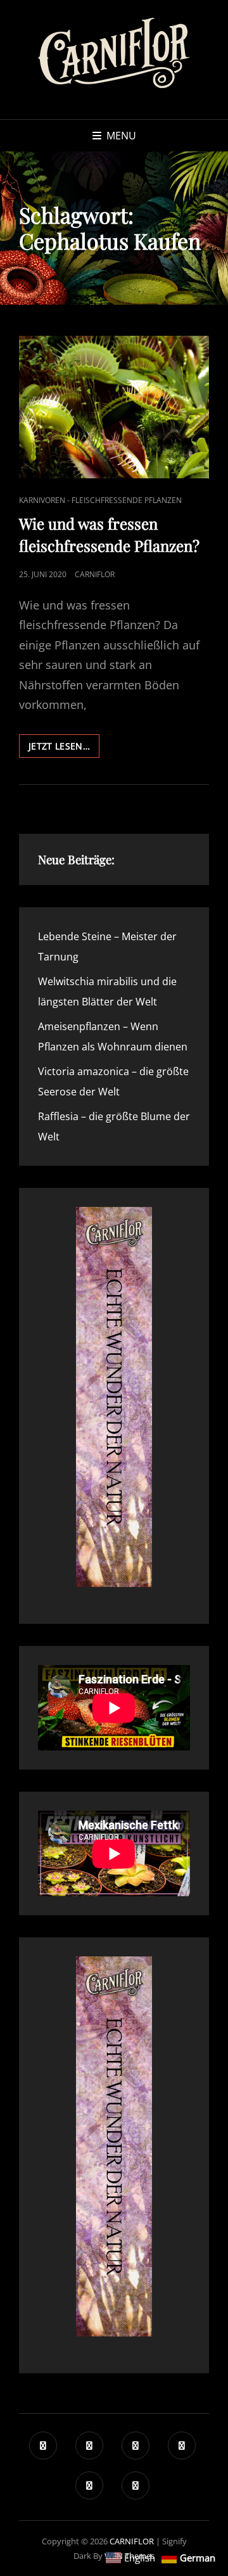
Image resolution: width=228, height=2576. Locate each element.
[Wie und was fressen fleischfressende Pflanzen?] (114, 407)
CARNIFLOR (132, 2541)
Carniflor (95, 574)
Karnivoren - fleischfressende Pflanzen (100, 500)
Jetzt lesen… (64, 749)
